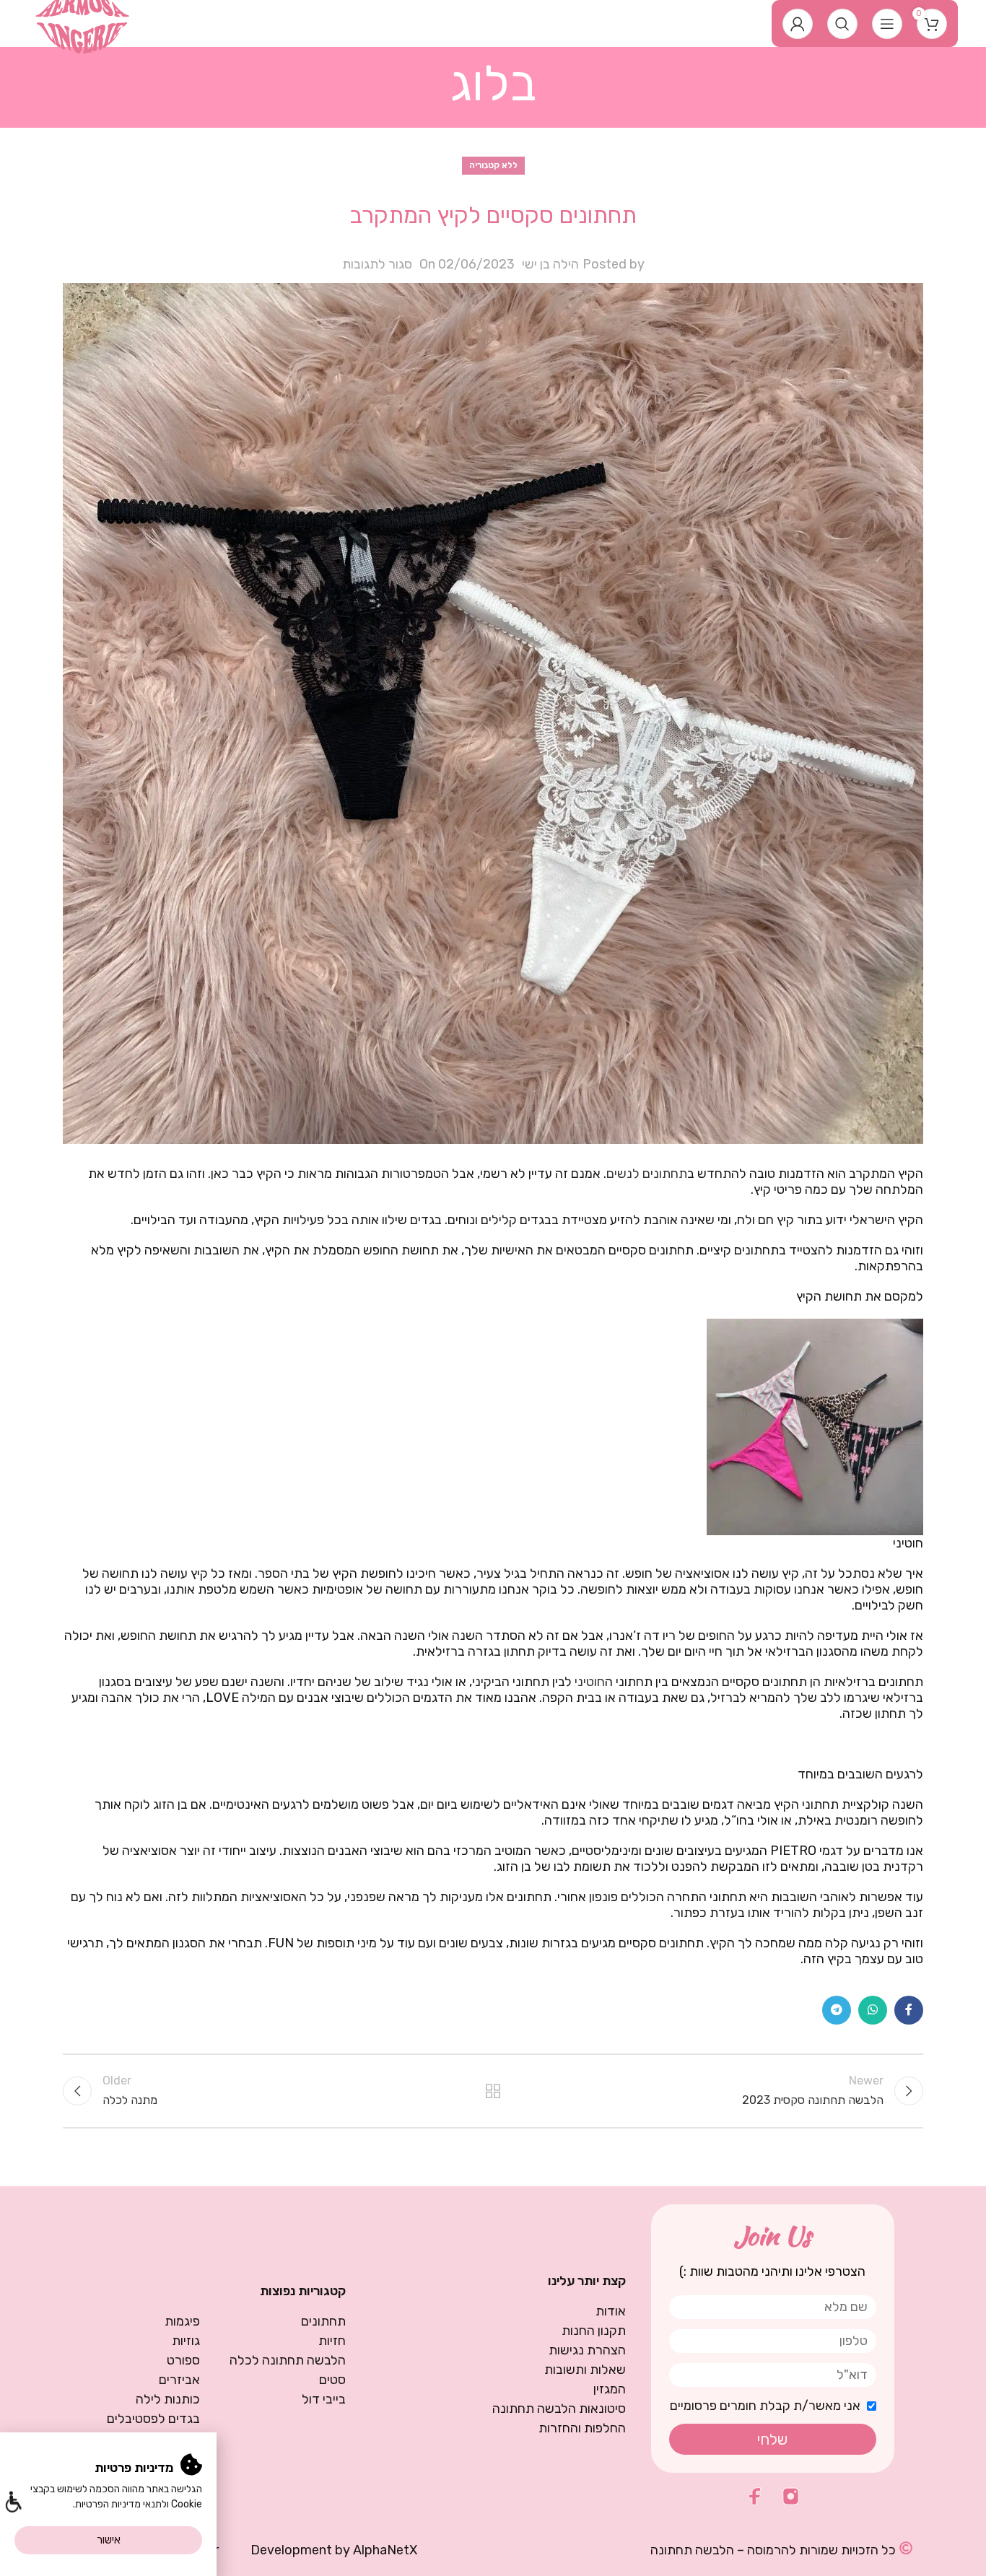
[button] (13, 2503)
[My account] (798, 24)
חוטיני (590, 1682)
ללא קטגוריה (493, 165)
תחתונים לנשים (647, 1174)
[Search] (842, 24)
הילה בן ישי (550, 264)
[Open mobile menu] (887, 24)
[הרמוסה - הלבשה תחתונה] (83, 22)
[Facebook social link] (909, 2010)
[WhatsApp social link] (873, 2010)
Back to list (493, 2091)
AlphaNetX (385, 2550)
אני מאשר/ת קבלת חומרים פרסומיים (765, 2406)
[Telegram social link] (837, 2010)
